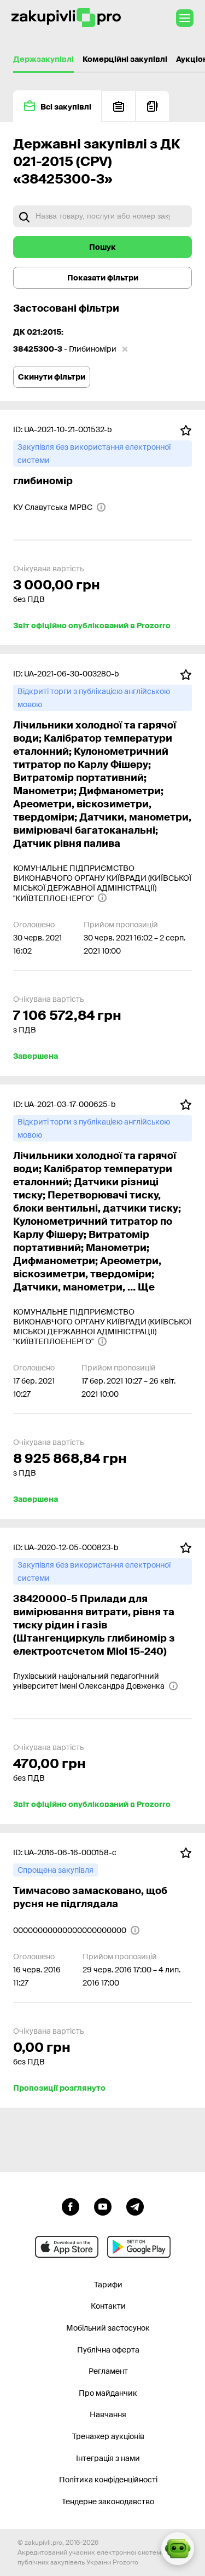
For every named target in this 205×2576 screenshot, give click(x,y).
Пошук (102, 247)
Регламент (108, 2371)
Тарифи (108, 2285)
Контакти (108, 2306)
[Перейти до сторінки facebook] (71, 2206)
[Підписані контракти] (153, 106)
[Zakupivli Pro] (66, 18)
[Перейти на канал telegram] (135, 2206)
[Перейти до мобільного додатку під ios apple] (67, 2247)
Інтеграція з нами (108, 2458)
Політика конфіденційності (108, 2480)
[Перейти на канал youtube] (103, 2206)
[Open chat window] (178, 2549)
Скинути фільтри (52, 377)
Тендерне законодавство (108, 2502)
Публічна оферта (108, 2350)
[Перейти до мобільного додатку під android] (139, 2247)
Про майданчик (108, 2393)
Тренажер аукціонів (108, 2436)
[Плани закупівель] (119, 106)
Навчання (108, 2414)
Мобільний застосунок (108, 2328)
